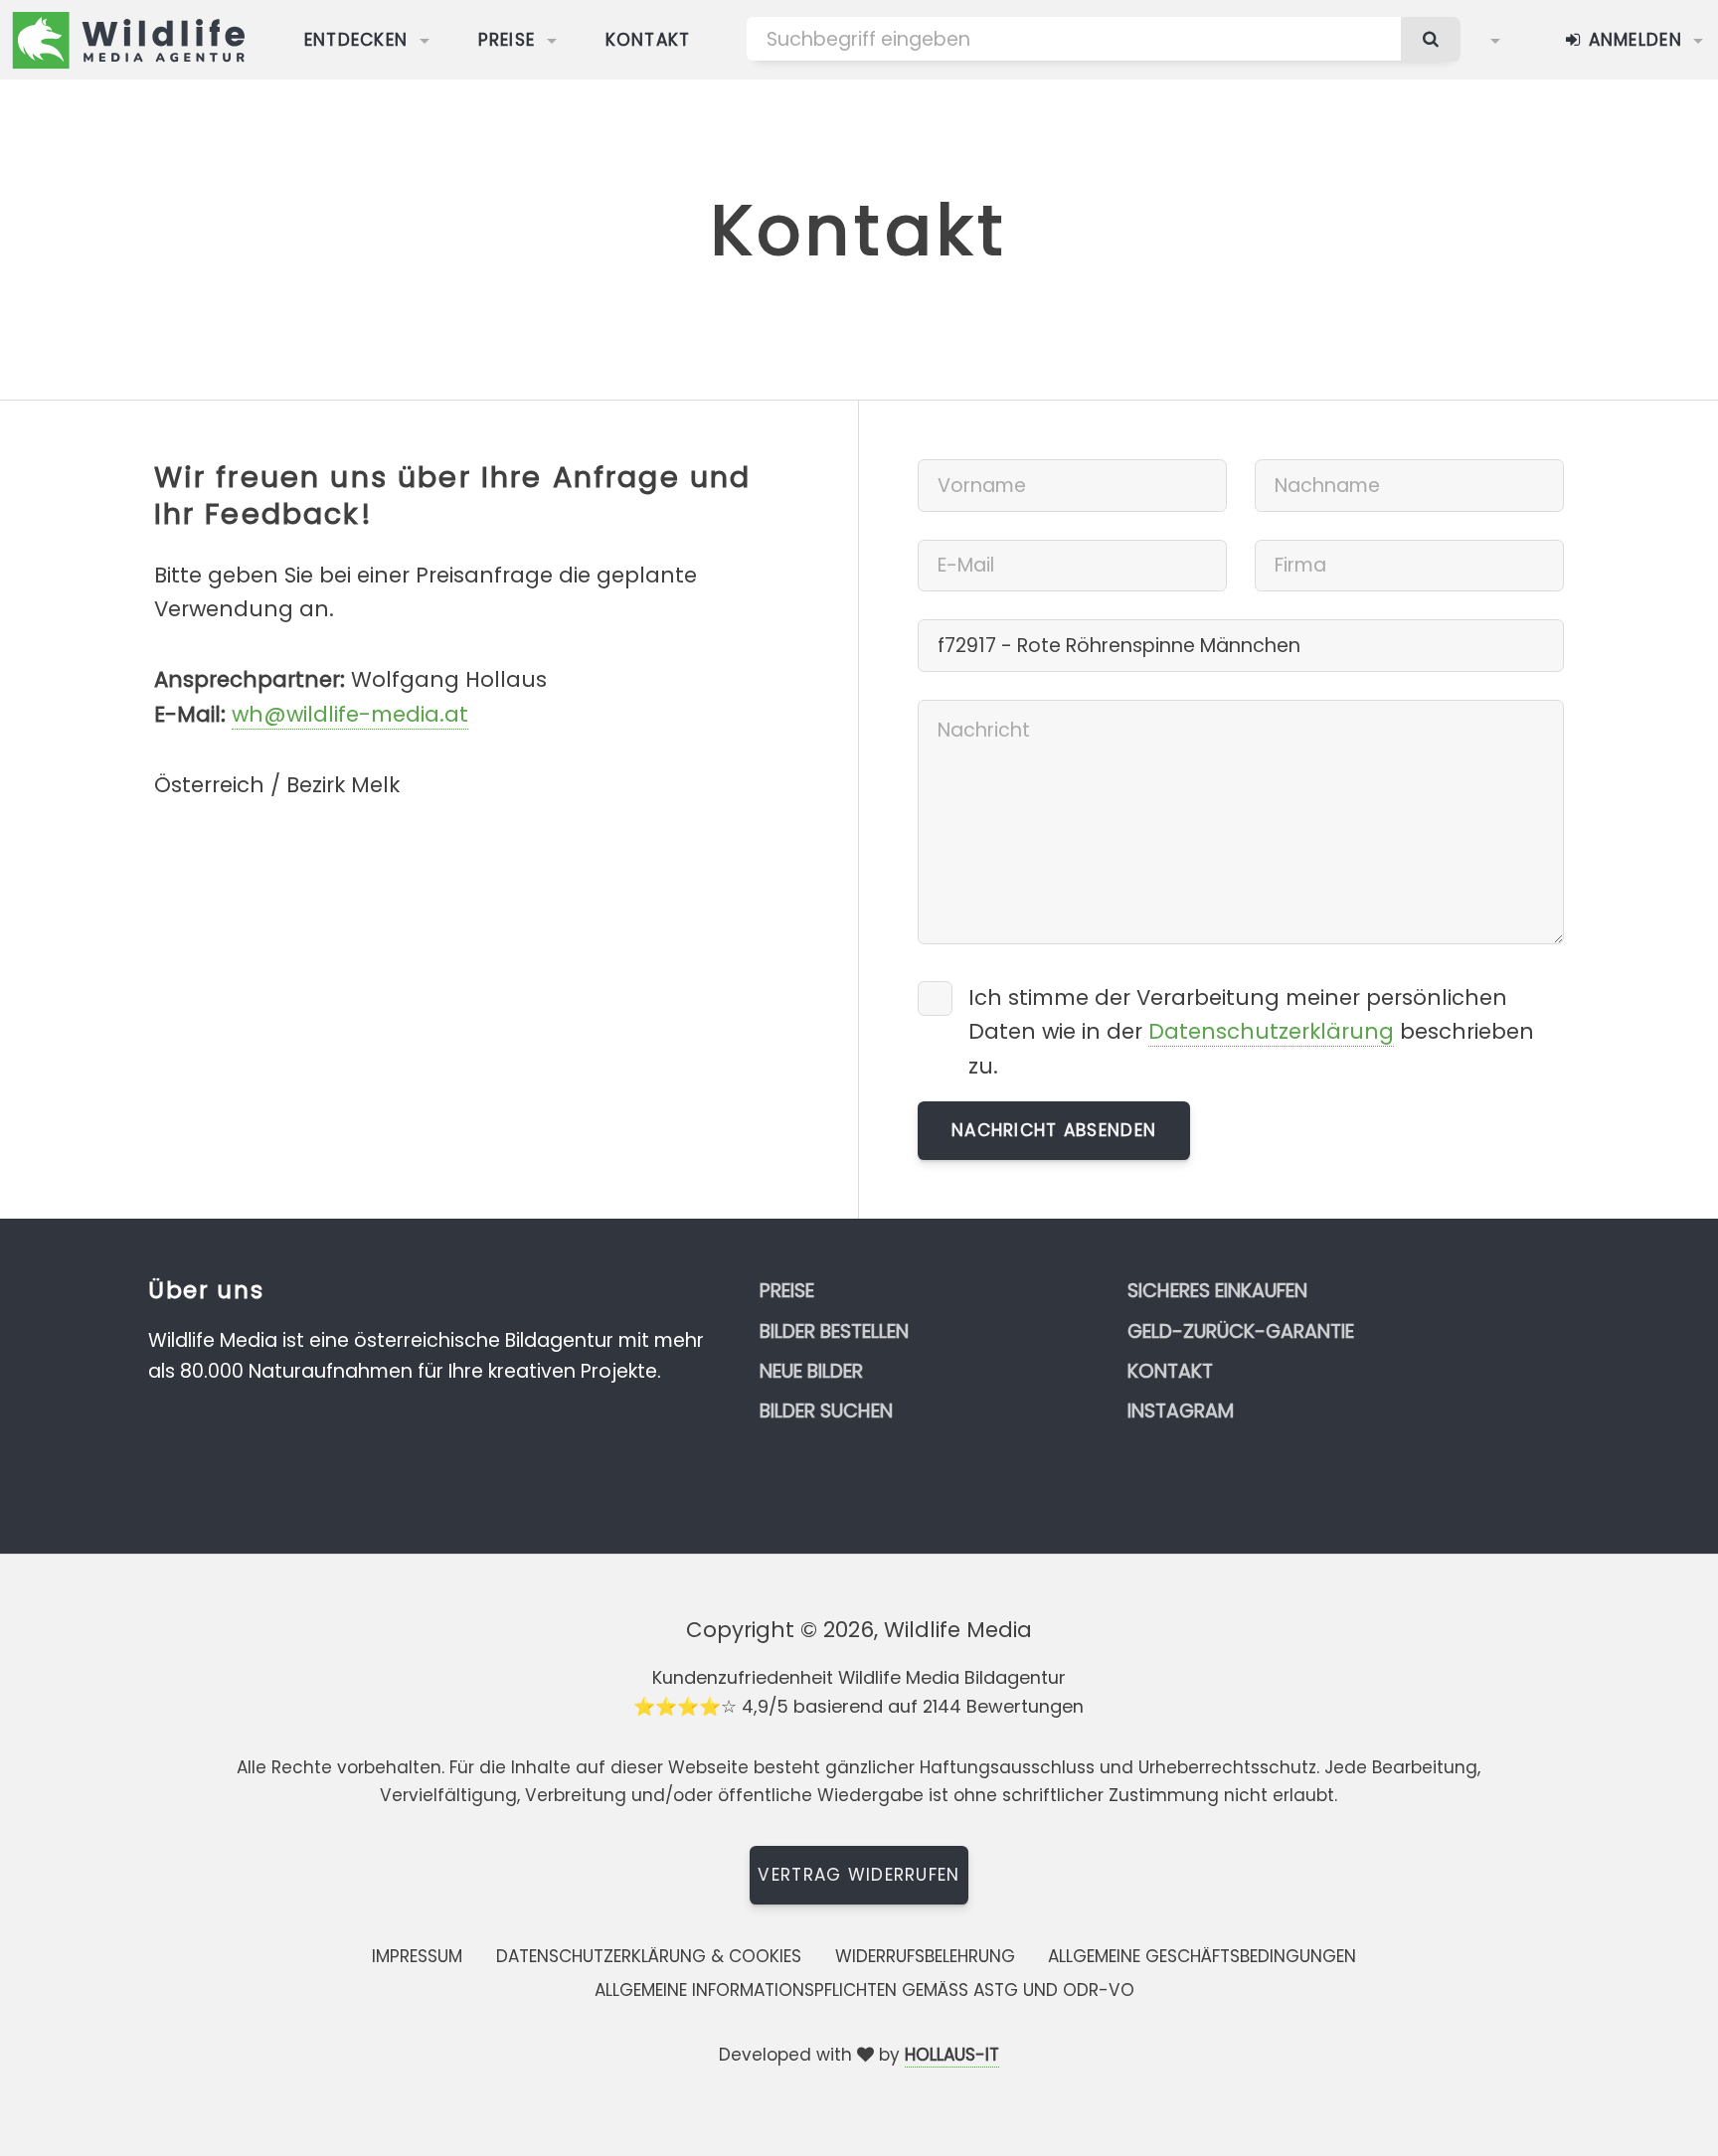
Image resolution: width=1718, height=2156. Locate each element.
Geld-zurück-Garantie (1241, 1331)
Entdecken (356, 40)
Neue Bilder (811, 1371)
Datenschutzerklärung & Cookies (649, 1956)
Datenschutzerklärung (1271, 1031)
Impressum (417, 1956)
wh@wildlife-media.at (350, 714)
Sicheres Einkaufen (1217, 1291)
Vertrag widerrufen (859, 1875)
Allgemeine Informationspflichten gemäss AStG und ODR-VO (864, 1990)
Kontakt (648, 40)
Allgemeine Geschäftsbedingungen (1202, 1956)
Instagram (1181, 1411)
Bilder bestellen (834, 1331)
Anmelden (1632, 40)
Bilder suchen (826, 1411)
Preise (507, 40)
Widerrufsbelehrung (925, 1956)
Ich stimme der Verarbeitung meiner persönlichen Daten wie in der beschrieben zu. (1251, 1031)
